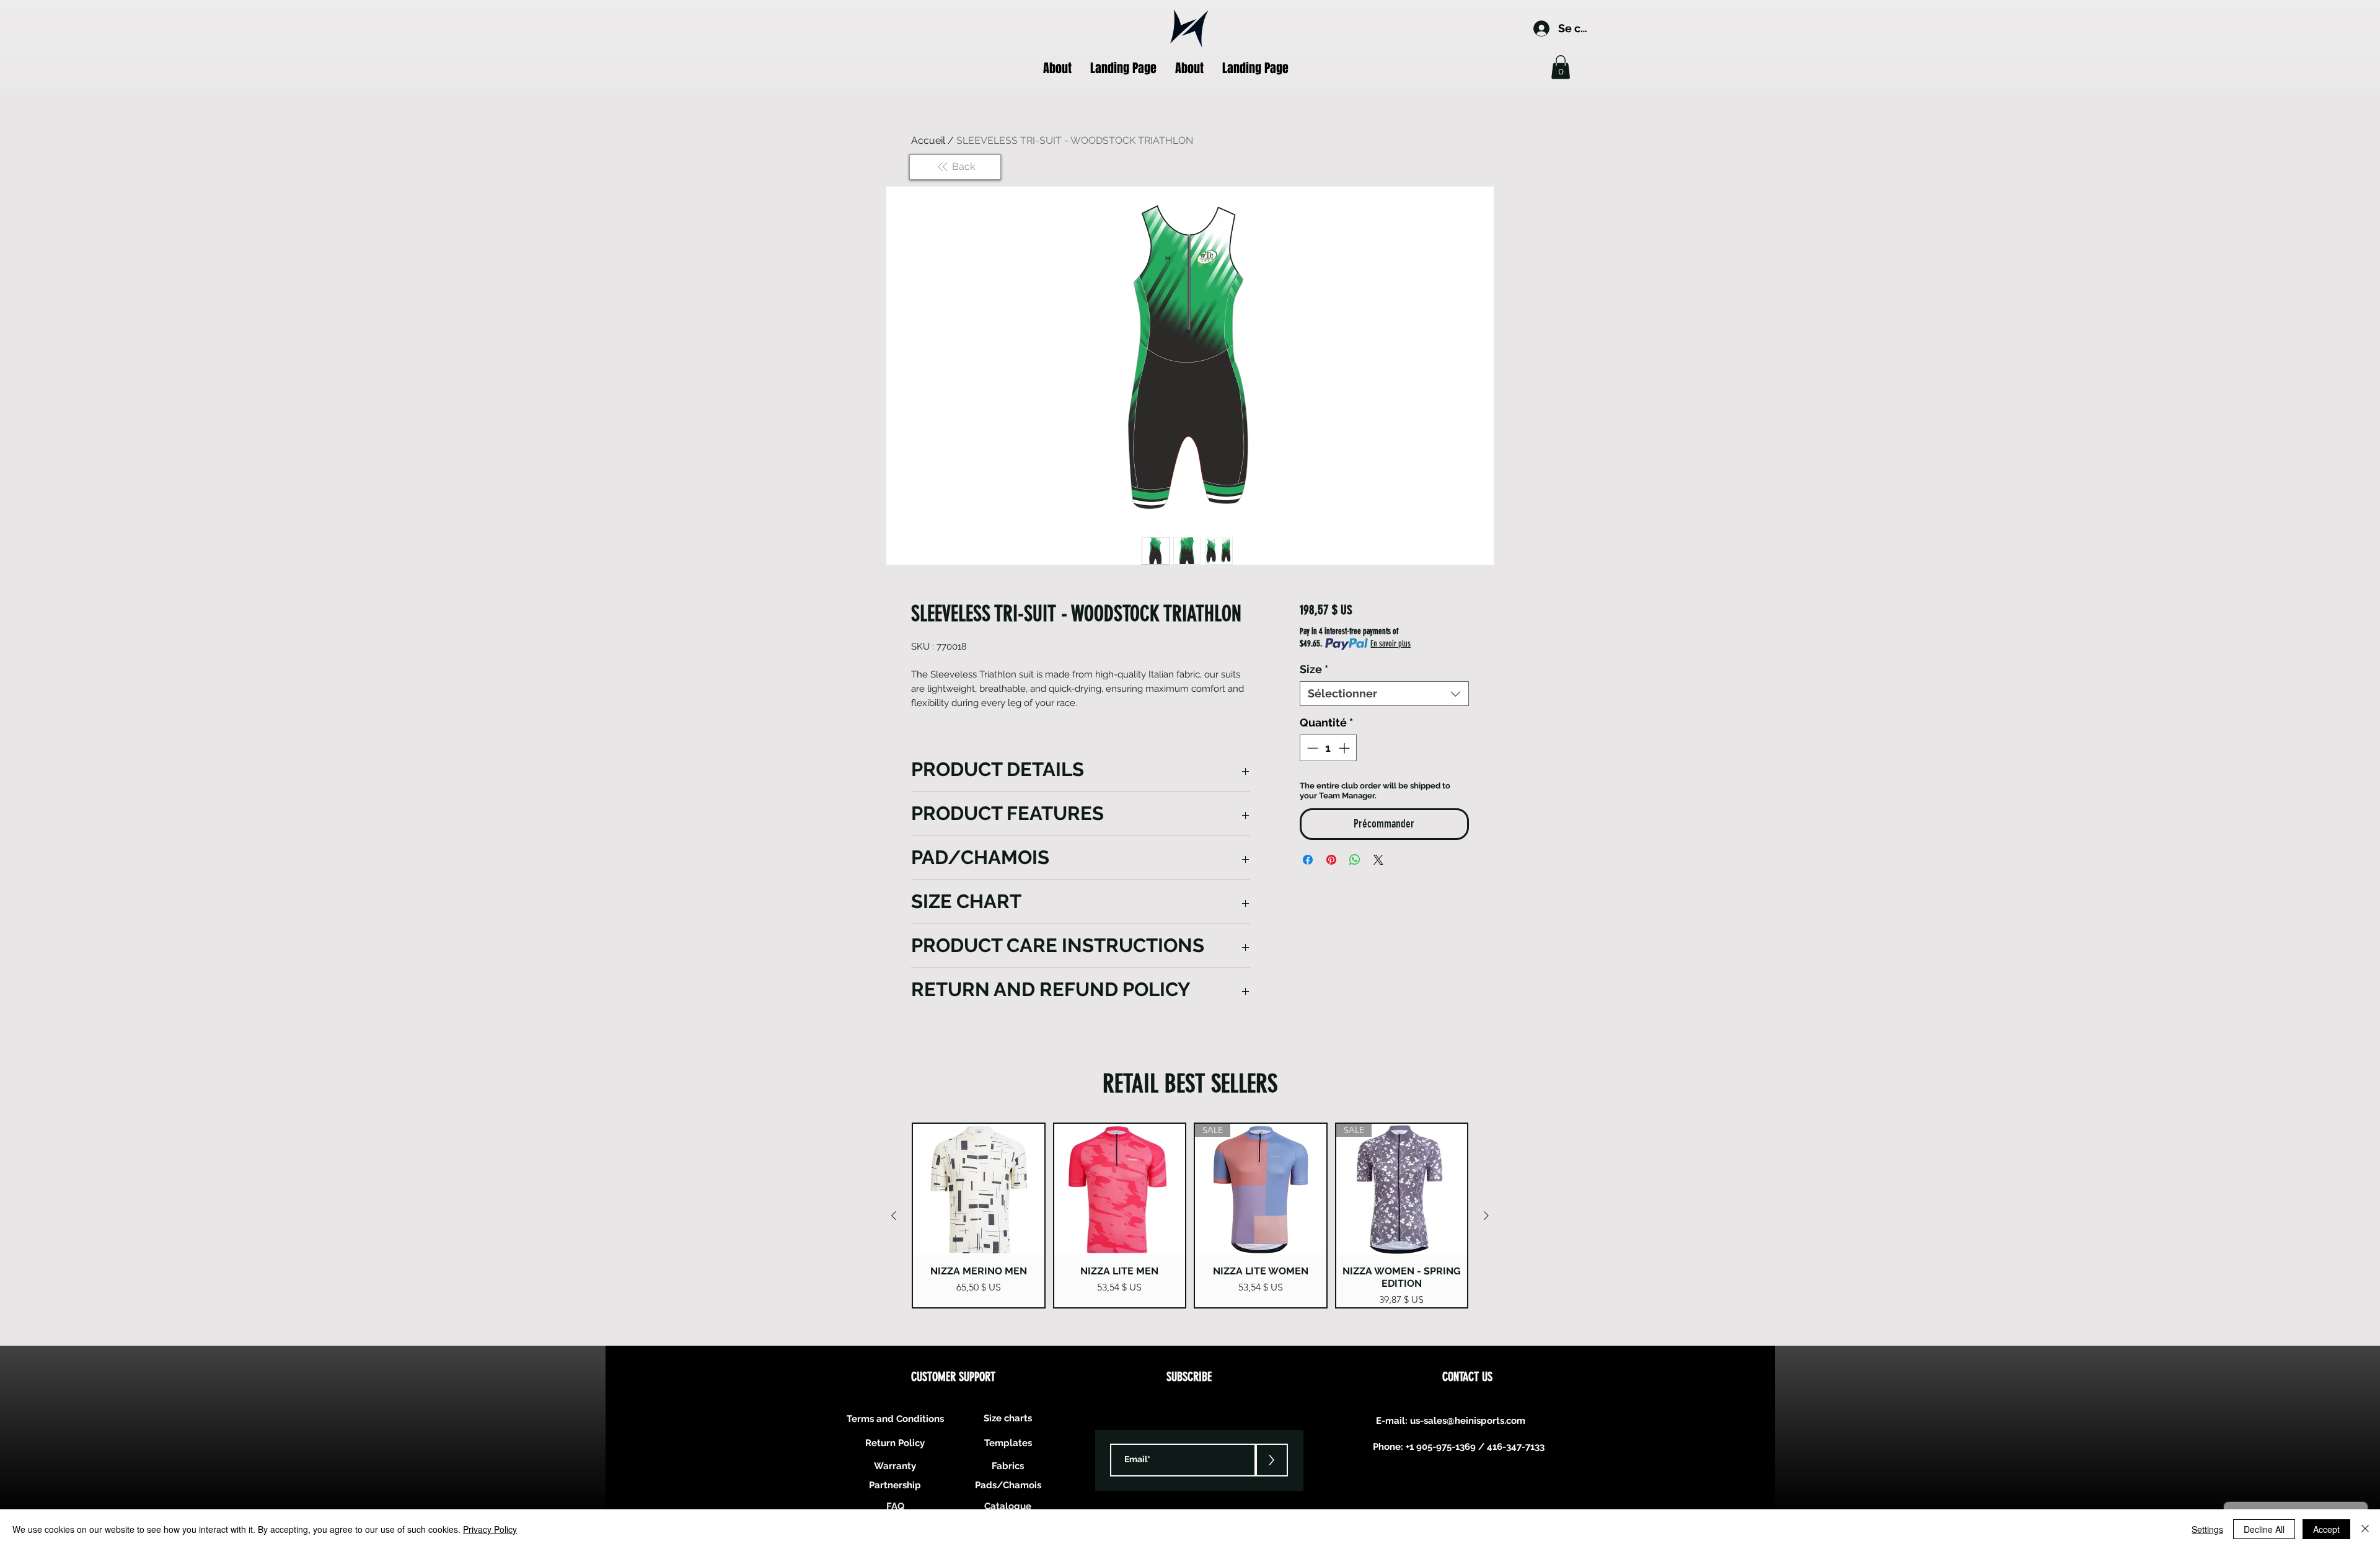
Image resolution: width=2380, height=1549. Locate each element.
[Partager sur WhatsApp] (1355, 860)
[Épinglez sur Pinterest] (1331, 860)
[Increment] (1345, 748)
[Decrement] (1311, 748)
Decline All (2264, 1529)
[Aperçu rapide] (979, 1189)
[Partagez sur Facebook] (1308, 860)
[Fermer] (2365, 1529)
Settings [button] (2207, 1529)
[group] (1190, 1216)
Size (1314, 669)
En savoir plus (1391, 644)
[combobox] (1384, 694)
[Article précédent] (894, 1216)
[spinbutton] (1328, 748)
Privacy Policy (490, 1529)
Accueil (928, 140)
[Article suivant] (1486, 1216)
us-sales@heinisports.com (1468, 1421)
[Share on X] (1378, 860)
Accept (2326, 1529)
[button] (1561, 67)
